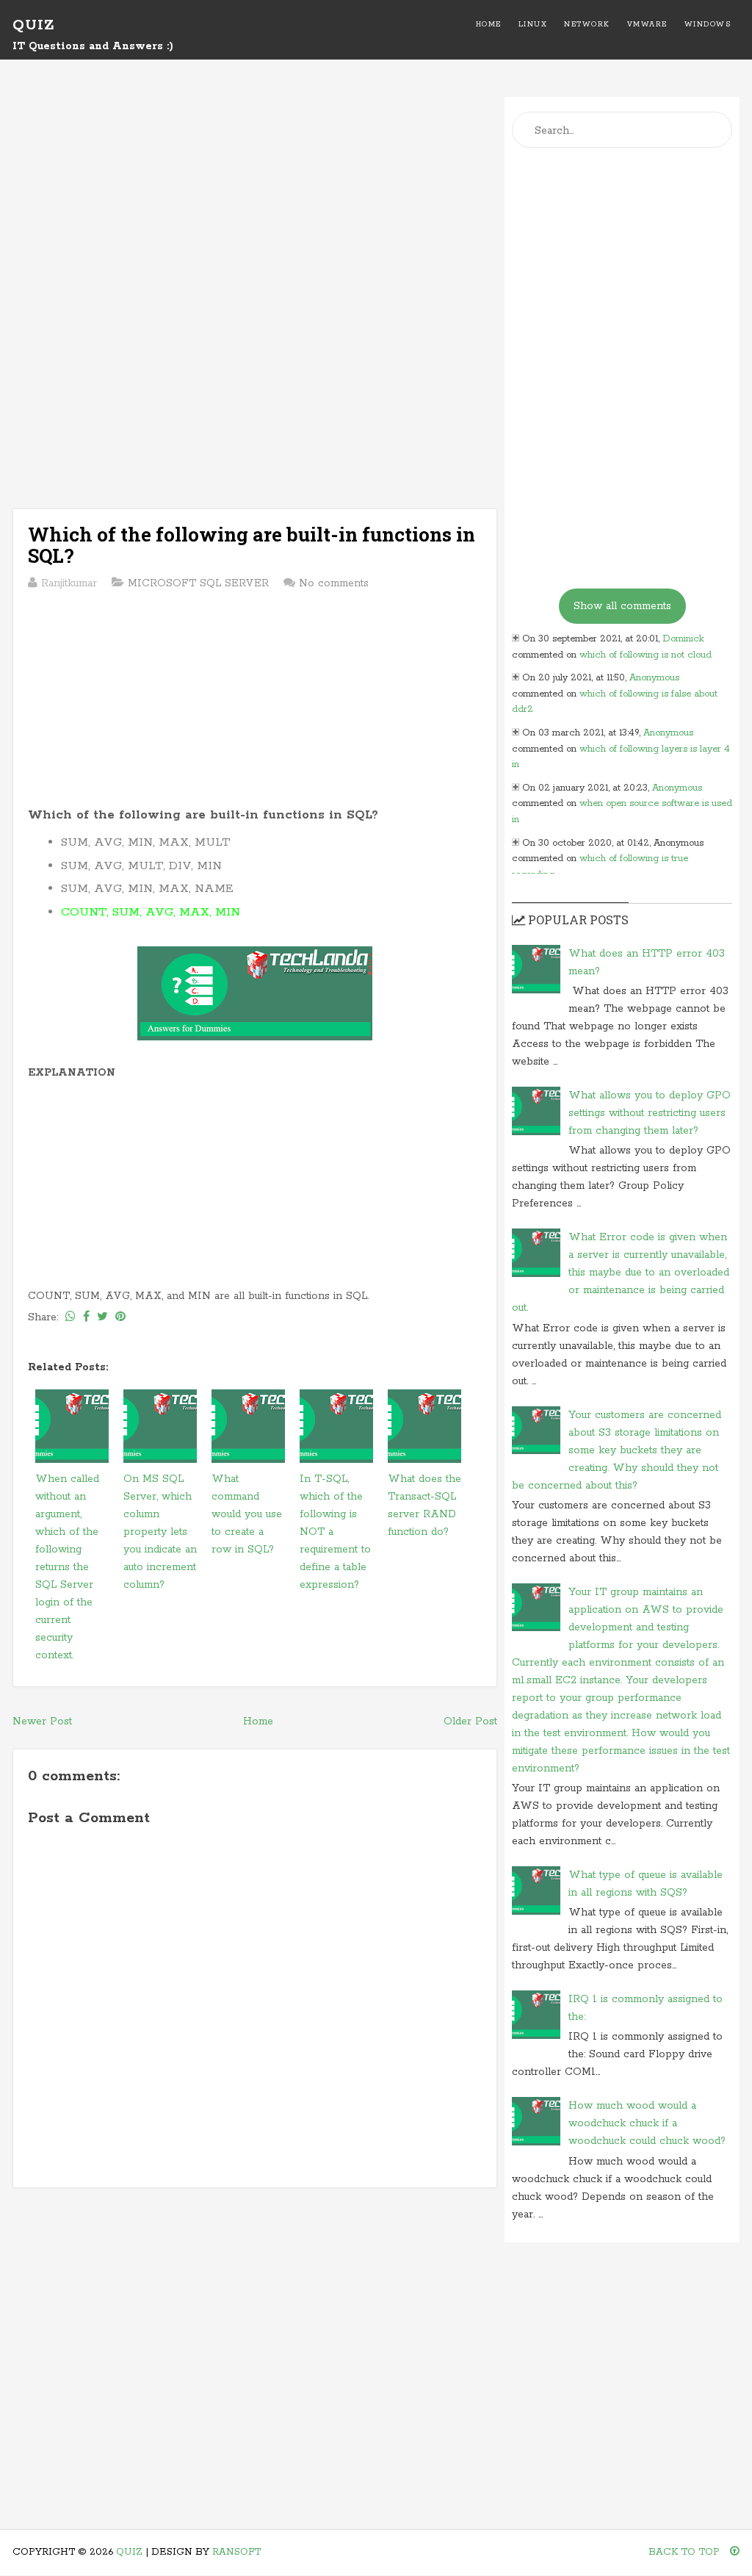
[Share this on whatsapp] (70, 1317)
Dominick (683, 639)
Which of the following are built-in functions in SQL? (252, 545)
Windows (708, 25)
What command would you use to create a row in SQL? (247, 1514)
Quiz (33, 25)
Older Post (470, 1721)
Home (489, 25)
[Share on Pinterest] (120, 1317)
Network (587, 25)
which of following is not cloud (646, 655)
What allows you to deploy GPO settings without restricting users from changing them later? (650, 1113)
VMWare (647, 25)
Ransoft (236, 2552)
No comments (334, 583)
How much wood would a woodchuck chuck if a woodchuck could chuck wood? (647, 2123)
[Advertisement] (255, 200)
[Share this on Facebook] (86, 1317)
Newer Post (42, 1721)
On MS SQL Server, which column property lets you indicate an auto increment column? (160, 1532)
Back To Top (686, 2552)
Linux (533, 25)
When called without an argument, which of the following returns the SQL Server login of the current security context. (67, 1567)
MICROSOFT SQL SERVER (198, 583)
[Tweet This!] (102, 1317)
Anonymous (654, 678)
